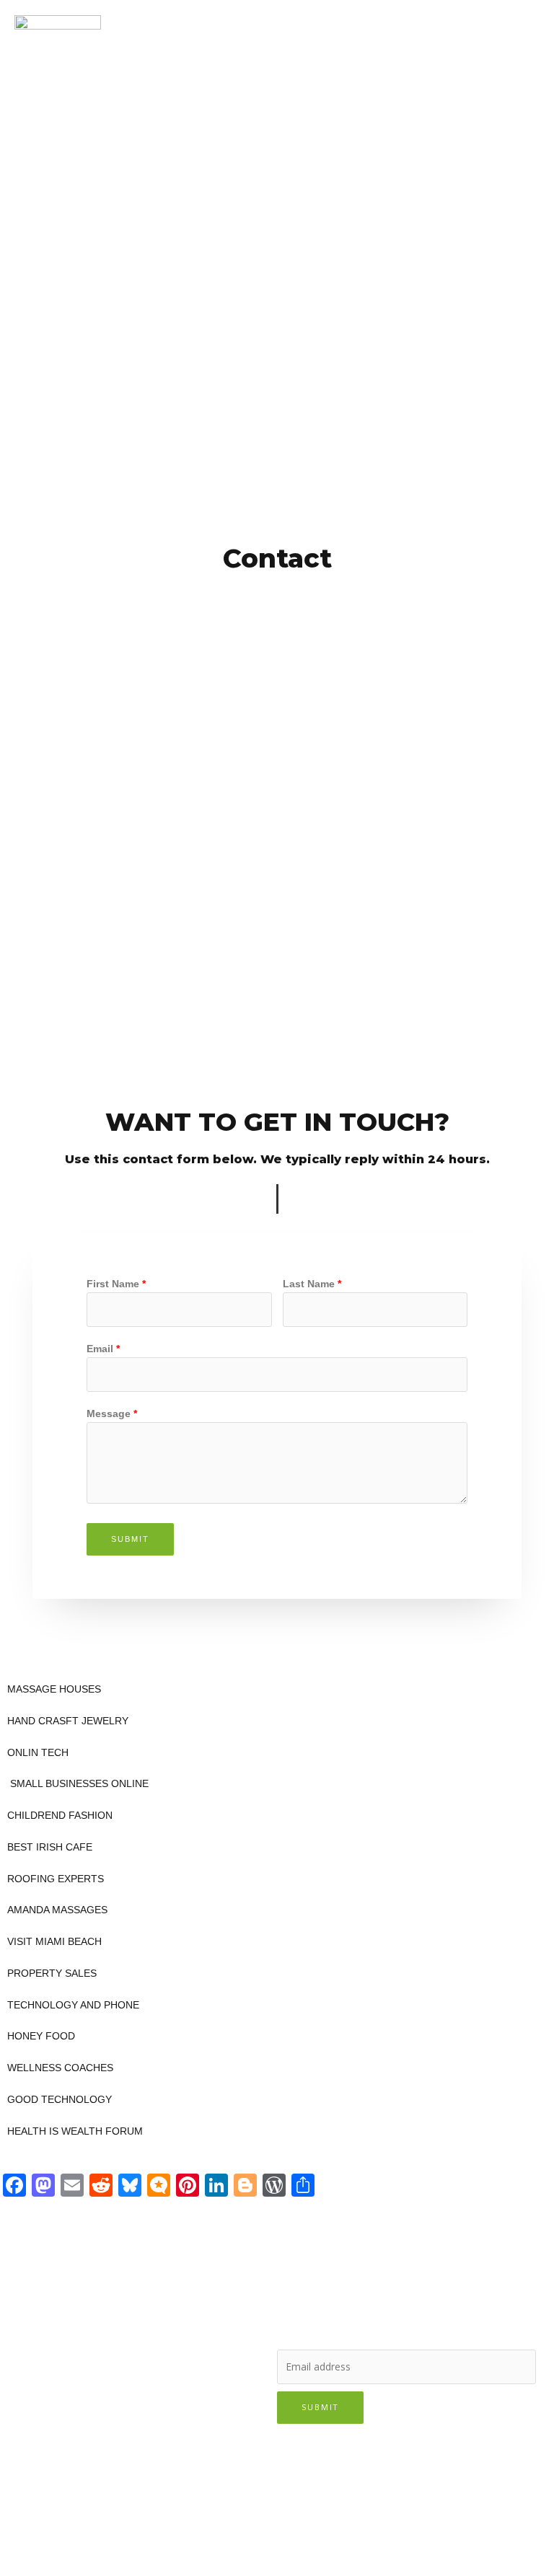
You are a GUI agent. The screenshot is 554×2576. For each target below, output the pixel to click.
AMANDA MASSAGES (57, 1910)
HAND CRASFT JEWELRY (68, 1721)
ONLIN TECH (38, 1753)
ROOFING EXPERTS (56, 1879)
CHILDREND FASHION (60, 1816)
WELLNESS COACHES (60, 2068)
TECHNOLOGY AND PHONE (73, 2005)
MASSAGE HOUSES (54, 1689)
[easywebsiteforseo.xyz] (58, 25)
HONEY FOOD (41, 2036)
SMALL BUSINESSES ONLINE (78, 1784)
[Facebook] (26, 2310)
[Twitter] (63, 2310)
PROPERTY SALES (52, 1973)
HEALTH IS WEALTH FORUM (75, 2131)
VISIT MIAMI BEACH (54, 1942)
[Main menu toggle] (525, 25)
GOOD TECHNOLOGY (60, 2100)
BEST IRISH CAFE (50, 1847)
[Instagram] (101, 2310)
